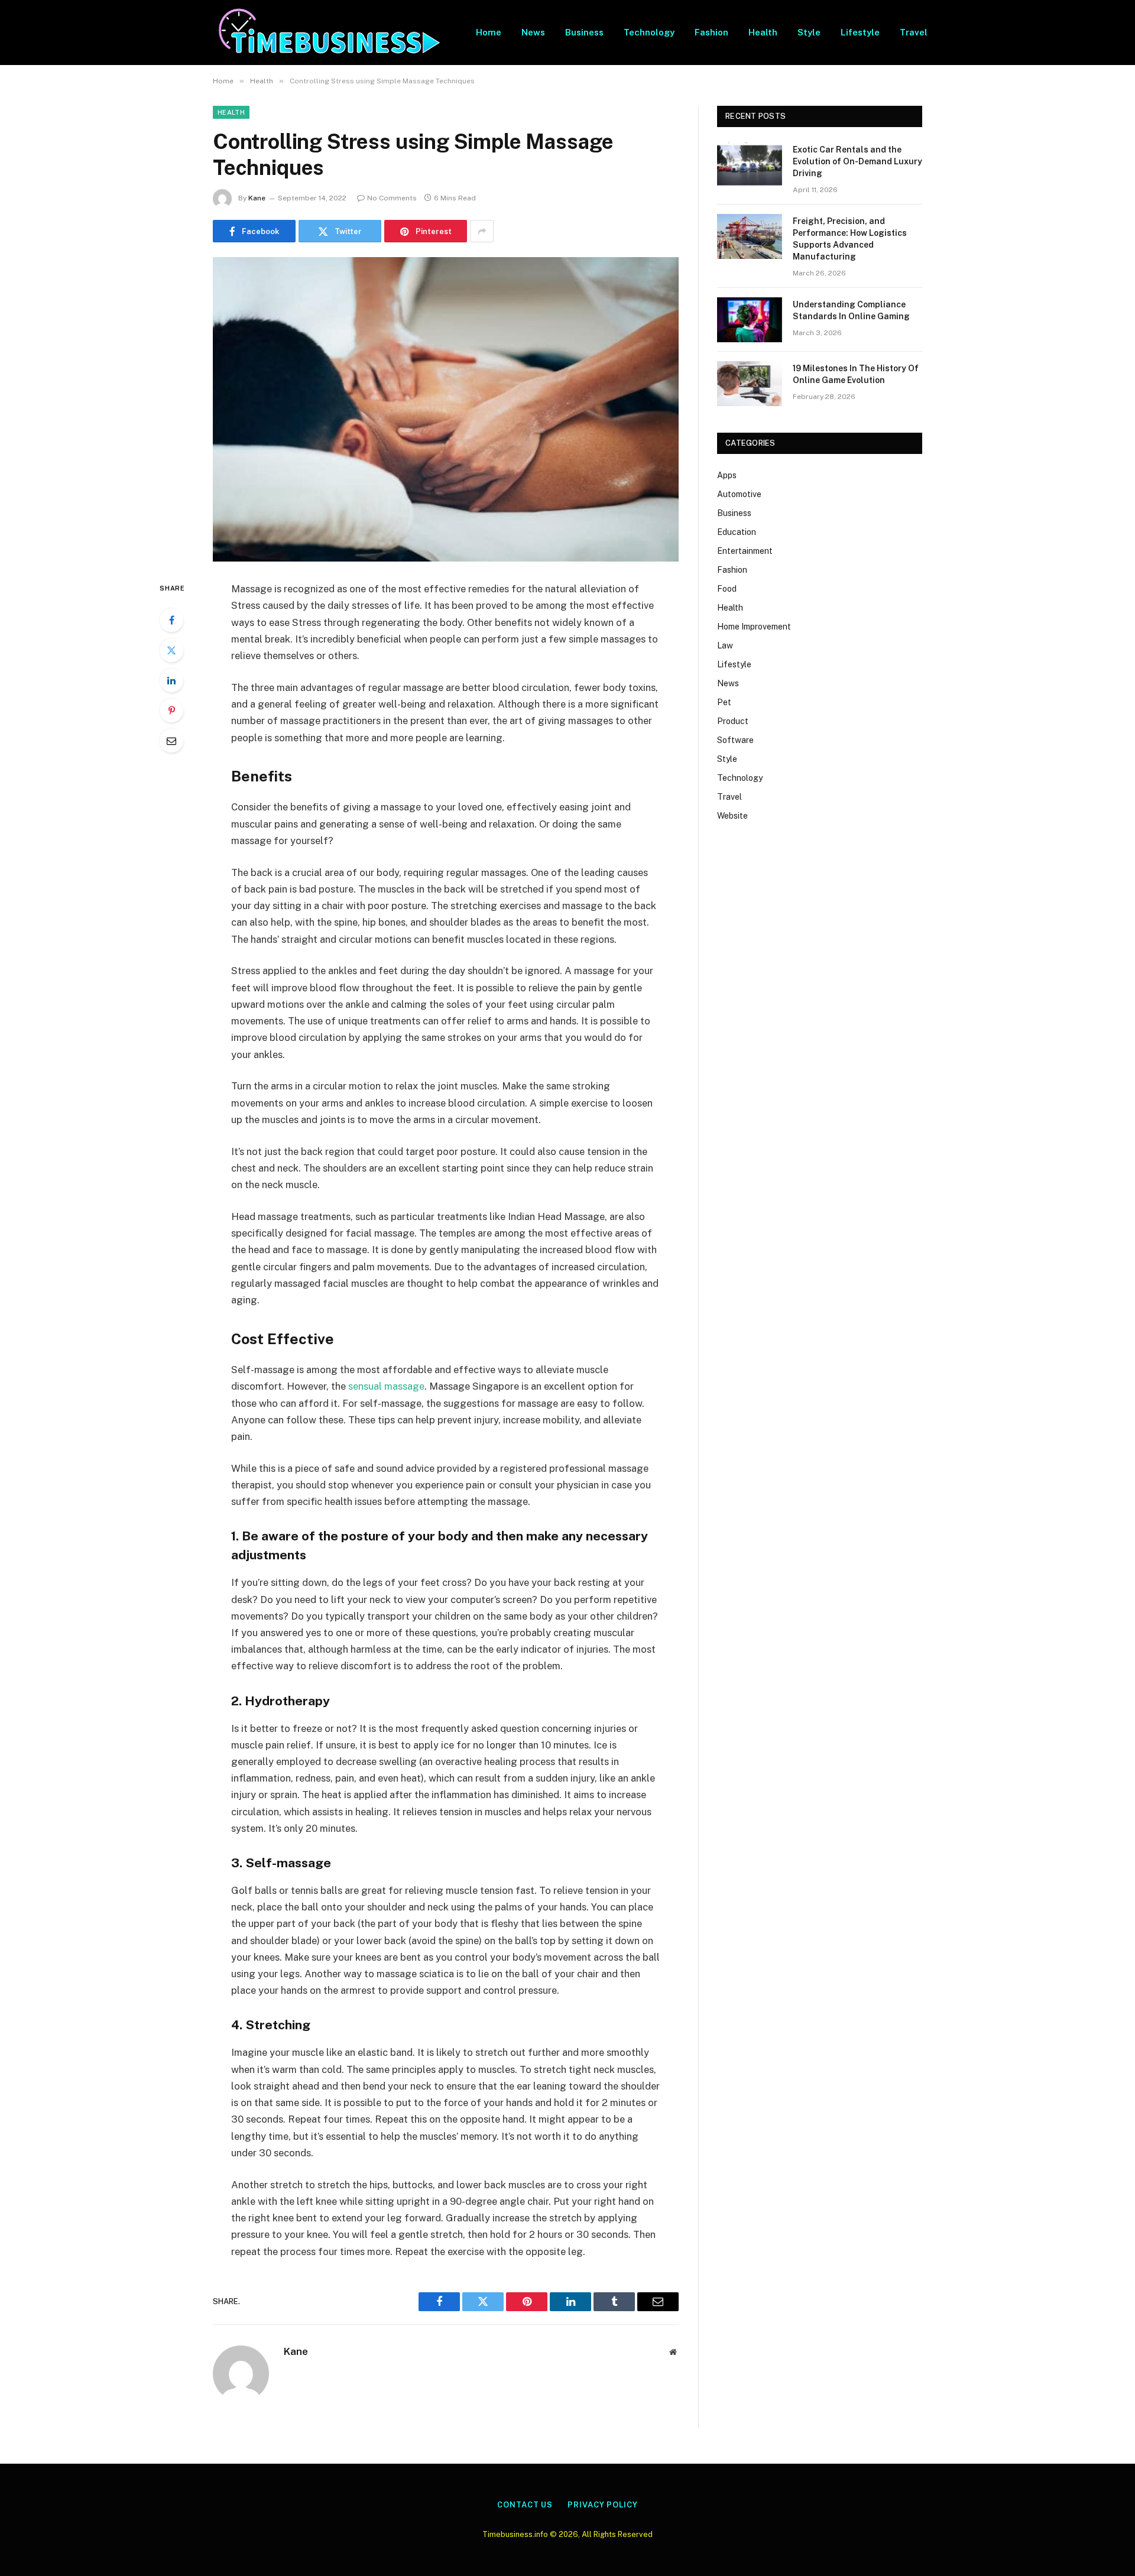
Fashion (711, 32)
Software (735, 740)
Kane (257, 198)
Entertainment (745, 551)
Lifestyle (860, 32)
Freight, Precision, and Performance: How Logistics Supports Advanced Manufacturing (850, 239)
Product (733, 721)
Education (737, 532)
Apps (727, 475)
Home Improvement (754, 627)
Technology (649, 32)
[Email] (171, 741)
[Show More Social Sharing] (482, 231)
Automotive (739, 494)
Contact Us (525, 2505)
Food (727, 589)
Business (584, 32)
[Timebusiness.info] (329, 33)
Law (725, 645)
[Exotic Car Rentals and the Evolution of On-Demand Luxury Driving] (750, 165)
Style (809, 32)
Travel (914, 32)
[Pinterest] (171, 710)
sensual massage (386, 1386)
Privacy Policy (603, 2505)
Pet (724, 702)
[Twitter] (171, 650)
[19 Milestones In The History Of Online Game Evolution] (750, 384)
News (533, 32)
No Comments (392, 198)
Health (763, 32)
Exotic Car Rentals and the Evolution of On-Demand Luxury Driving (857, 161)
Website (732, 816)
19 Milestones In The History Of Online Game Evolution (856, 374)
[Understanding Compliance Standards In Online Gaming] (750, 320)
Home (489, 32)
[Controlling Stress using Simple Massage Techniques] (446, 409)
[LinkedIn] (171, 680)
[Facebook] (171, 620)
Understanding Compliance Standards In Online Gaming (851, 310)
